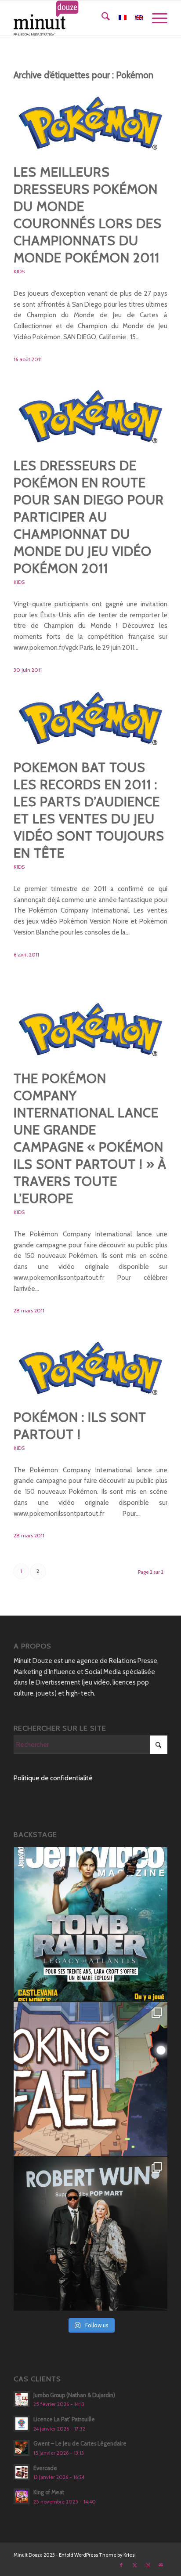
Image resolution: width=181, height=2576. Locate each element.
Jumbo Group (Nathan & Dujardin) (74, 2395)
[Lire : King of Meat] (22, 2496)
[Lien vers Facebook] (121, 2565)
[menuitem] (101, 18)
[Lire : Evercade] (22, 2472)
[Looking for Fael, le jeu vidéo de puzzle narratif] (90, 2079)
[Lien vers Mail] (161, 2565)
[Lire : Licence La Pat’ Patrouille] (22, 2424)
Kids (19, 271)
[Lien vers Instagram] (148, 2565)
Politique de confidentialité (53, 1778)
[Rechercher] (101, 18)
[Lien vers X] (134, 2565)
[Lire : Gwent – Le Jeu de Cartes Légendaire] (22, 2448)
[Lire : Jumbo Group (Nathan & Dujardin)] (22, 2399)
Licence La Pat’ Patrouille (64, 2419)
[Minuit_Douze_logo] (75, 18)
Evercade (45, 2468)
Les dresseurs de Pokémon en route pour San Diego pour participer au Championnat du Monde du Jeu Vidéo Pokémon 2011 (89, 517)
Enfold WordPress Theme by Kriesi (97, 2555)
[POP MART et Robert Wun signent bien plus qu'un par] (90, 2234)
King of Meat (49, 2492)
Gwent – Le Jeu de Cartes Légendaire (80, 2444)
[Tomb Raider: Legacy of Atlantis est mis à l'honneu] (90, 1924)
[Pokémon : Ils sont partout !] (90, 1364)
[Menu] (155, 18)
